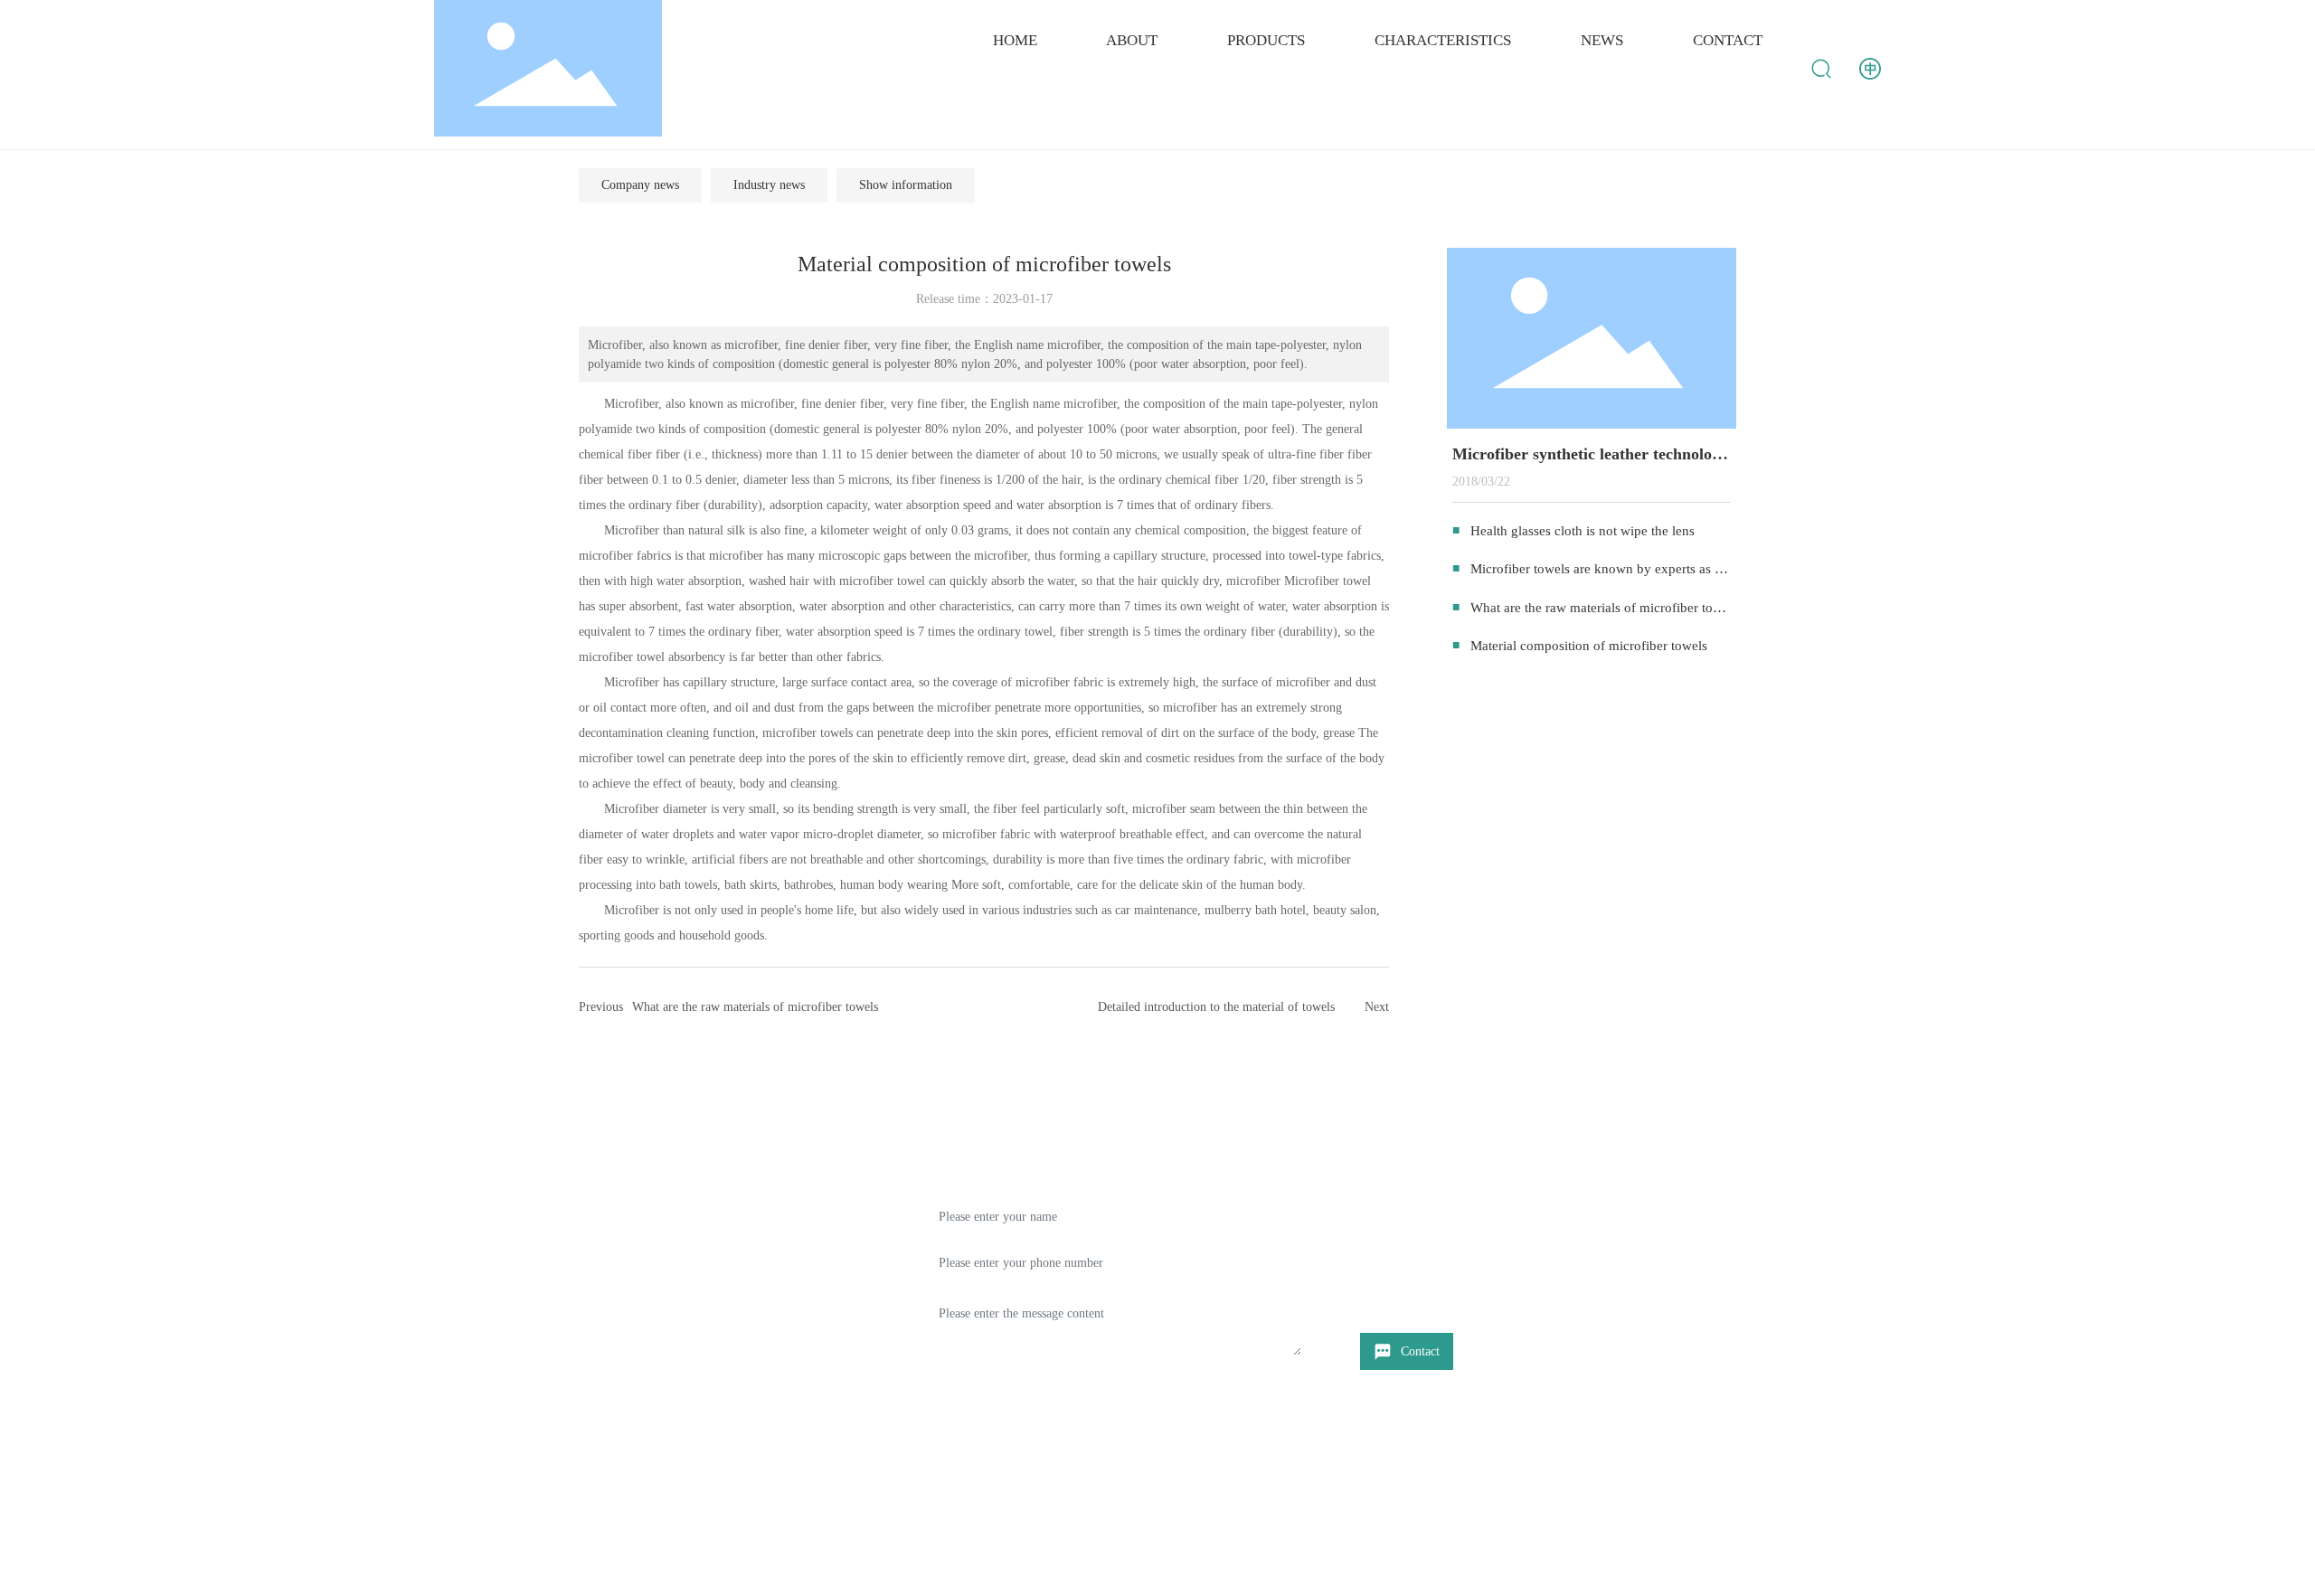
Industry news (769, 185)
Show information (906, 185)
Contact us (609, 1352)
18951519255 (1458, 1264)
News (595, 1282)
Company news (640, 185)
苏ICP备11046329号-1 (1457, 1568)
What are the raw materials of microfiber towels (755, 1007)
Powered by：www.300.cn (1612, 1568)
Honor (597, 1317)
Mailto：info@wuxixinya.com (1474, 1295)
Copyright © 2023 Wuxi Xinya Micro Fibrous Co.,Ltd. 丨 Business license (771, 1568)
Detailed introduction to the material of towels (1216, 1007)
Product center (620, 1247)
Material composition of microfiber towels (1589, 646)
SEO (1703, 1568)
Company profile (627, 1211)
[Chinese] (1870, 67)
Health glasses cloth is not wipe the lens (1583, 531)
